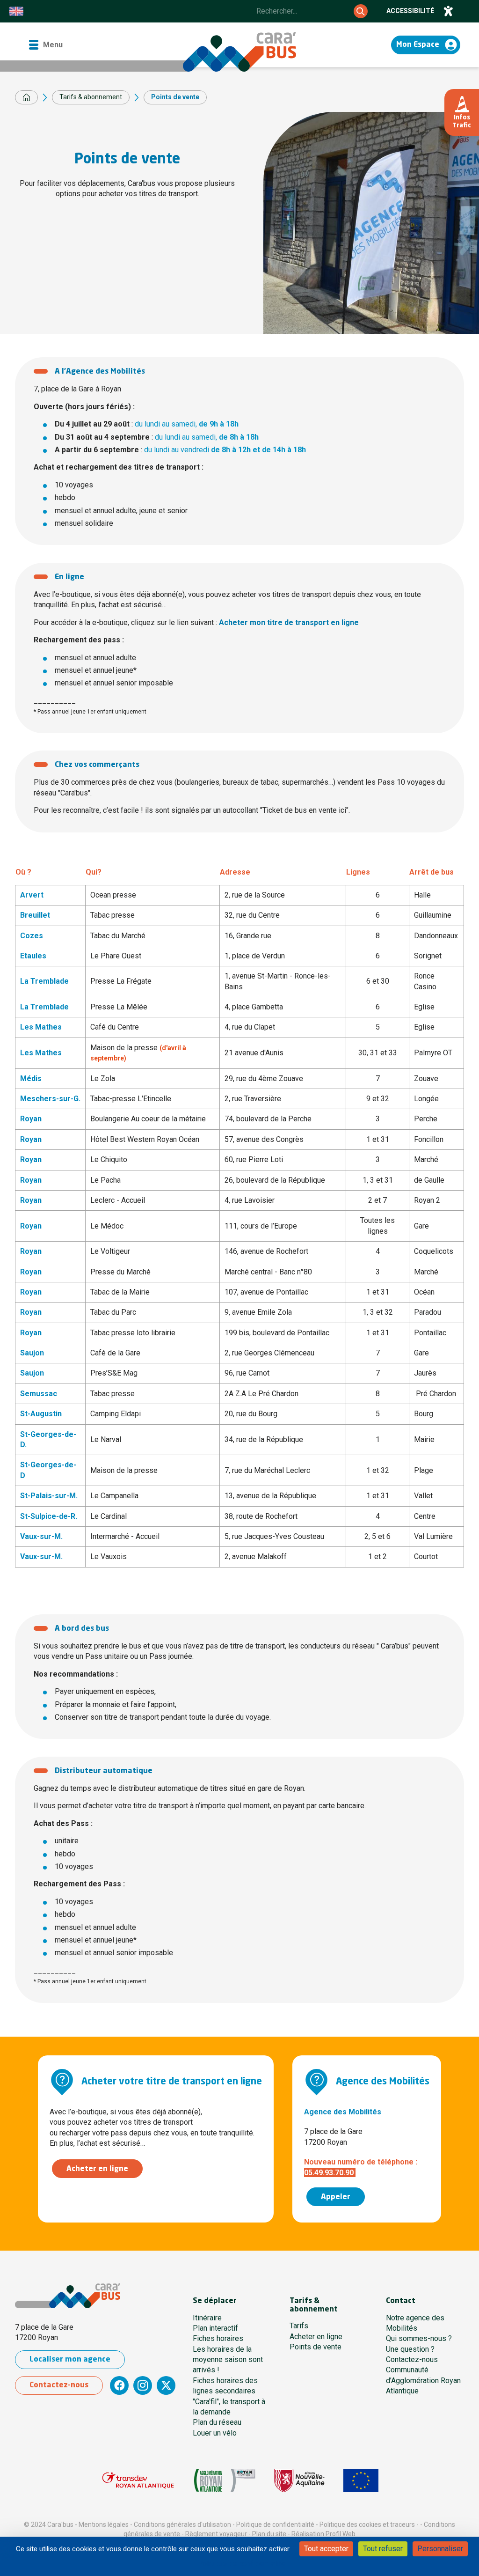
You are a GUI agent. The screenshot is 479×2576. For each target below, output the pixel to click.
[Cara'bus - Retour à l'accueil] (239, 52)
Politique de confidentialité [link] (241, 2564)
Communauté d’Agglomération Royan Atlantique (423, 2380)
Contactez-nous (59, 2385)
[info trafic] (462, 112)
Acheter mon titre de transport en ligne (289, 622)
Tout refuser (383, 2549)
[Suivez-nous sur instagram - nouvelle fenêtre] (143, 2385)
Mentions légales (104, 2524)
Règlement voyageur (216, 2534)
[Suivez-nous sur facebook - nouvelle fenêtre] (119, 2385)
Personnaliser (440, 2549)
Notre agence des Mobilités (415, 2323)
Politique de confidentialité (275, 2524)
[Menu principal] (45, 45)
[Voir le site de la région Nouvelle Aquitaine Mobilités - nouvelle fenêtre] (299, 2480)
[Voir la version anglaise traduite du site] (16, 11)
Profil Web (341, 2534)
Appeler (336, 2197)
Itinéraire (207, 2318)
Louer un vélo (215, 2433)
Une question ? (410, 2349)
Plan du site (269, 2534)
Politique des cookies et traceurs (367, 2524)
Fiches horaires (218, 2338)
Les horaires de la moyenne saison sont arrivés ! (228, 2360)
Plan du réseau (217, 2422)
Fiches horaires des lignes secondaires (225, 2386)
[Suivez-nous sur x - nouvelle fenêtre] (166, 2385)
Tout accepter (326, 2549)
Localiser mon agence (70, 2360)
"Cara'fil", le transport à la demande (229, 2407)
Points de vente (316, 2347)
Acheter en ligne (97, 2169)
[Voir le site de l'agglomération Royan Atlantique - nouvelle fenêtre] (225, 2480)
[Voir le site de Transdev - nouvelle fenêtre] (138, 2480)
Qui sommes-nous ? (419, 2338)
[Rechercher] (361, 11)
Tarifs (299, 2326)
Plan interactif (215, 2328)
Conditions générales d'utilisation (182, 2524)
